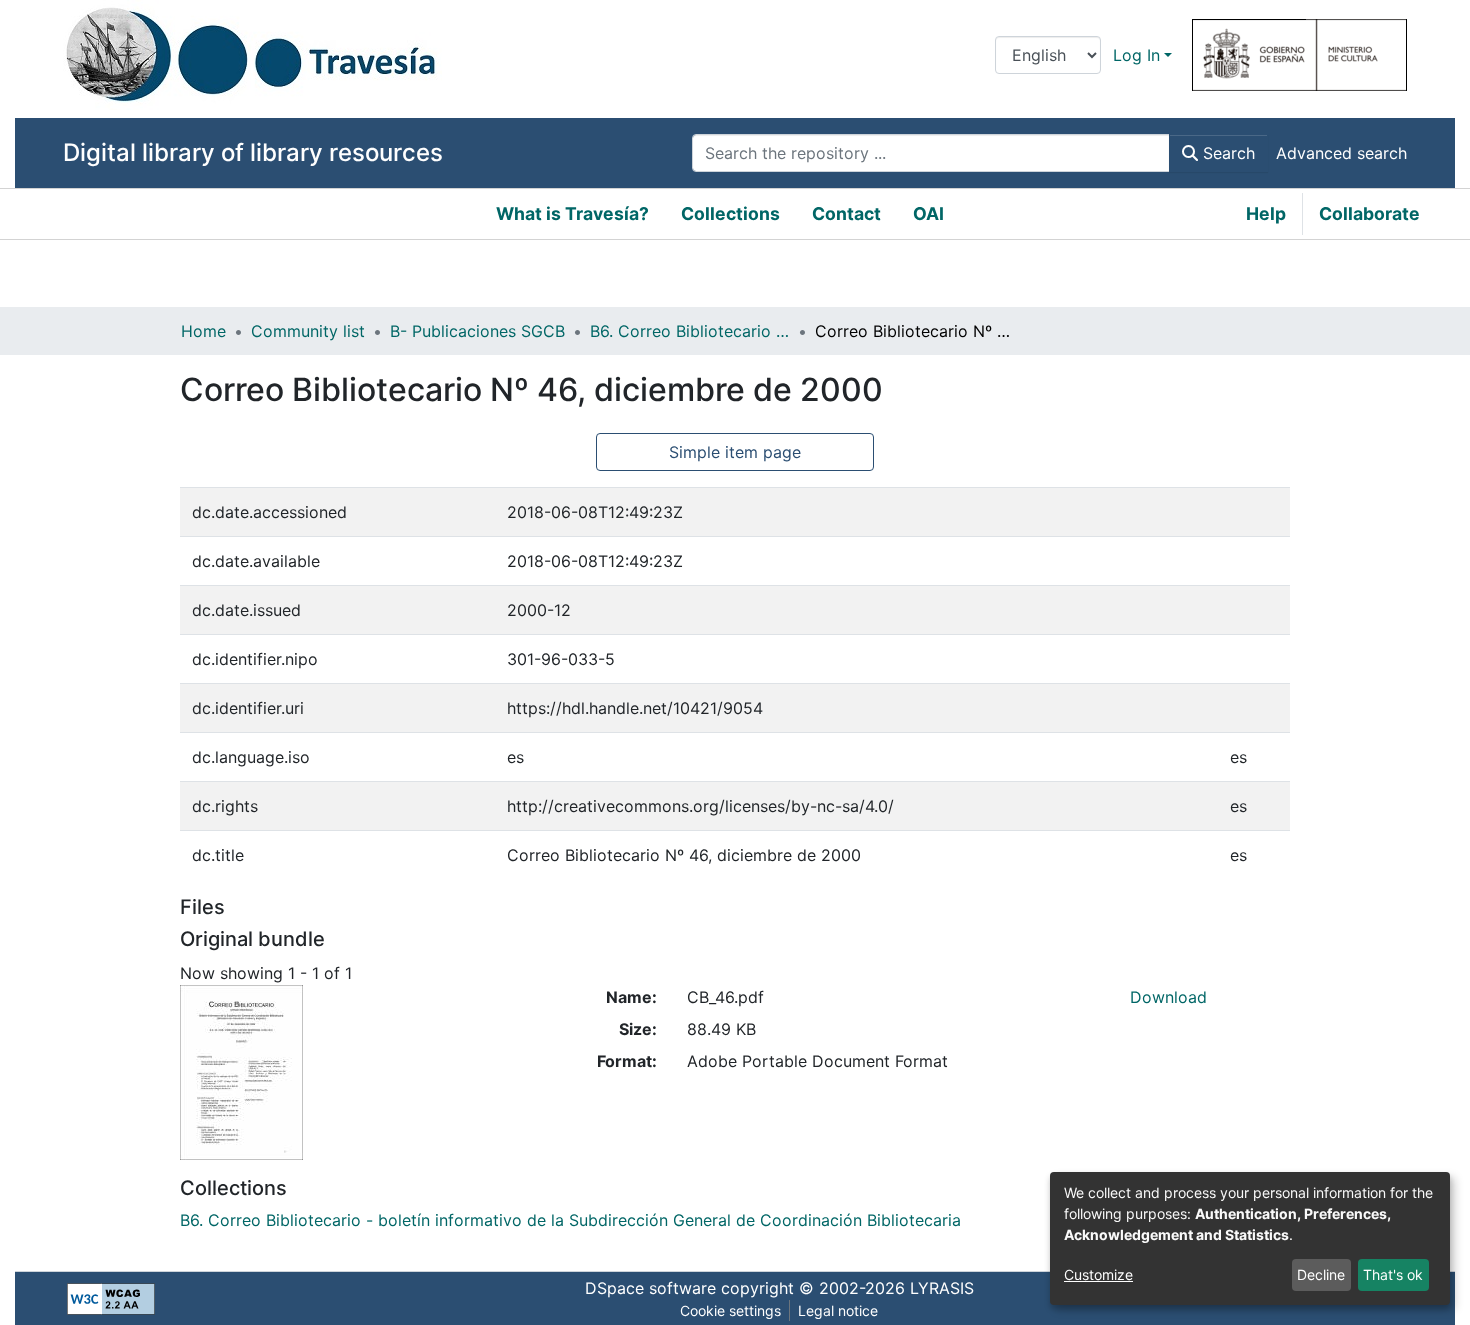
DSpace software (650, 1288)
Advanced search (1341, 153)
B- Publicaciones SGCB (477, 331)
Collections (730, 213)
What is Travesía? (572, 213)
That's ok (1393, 1274)
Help (1266, 213)
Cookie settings (730, 1310)
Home (203, 331)
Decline (1321, 1274)
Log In (1136, 55)
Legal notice (838, 1310)
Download (1168, 997)
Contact (846, 213)
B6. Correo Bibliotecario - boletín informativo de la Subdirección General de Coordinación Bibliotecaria (690, 331)
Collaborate (1369, 213)
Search (1226, 153)
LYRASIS (942, 1288)
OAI (928, 213)
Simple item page (735, 452)
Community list (308, 331)
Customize (1098, 1274)
